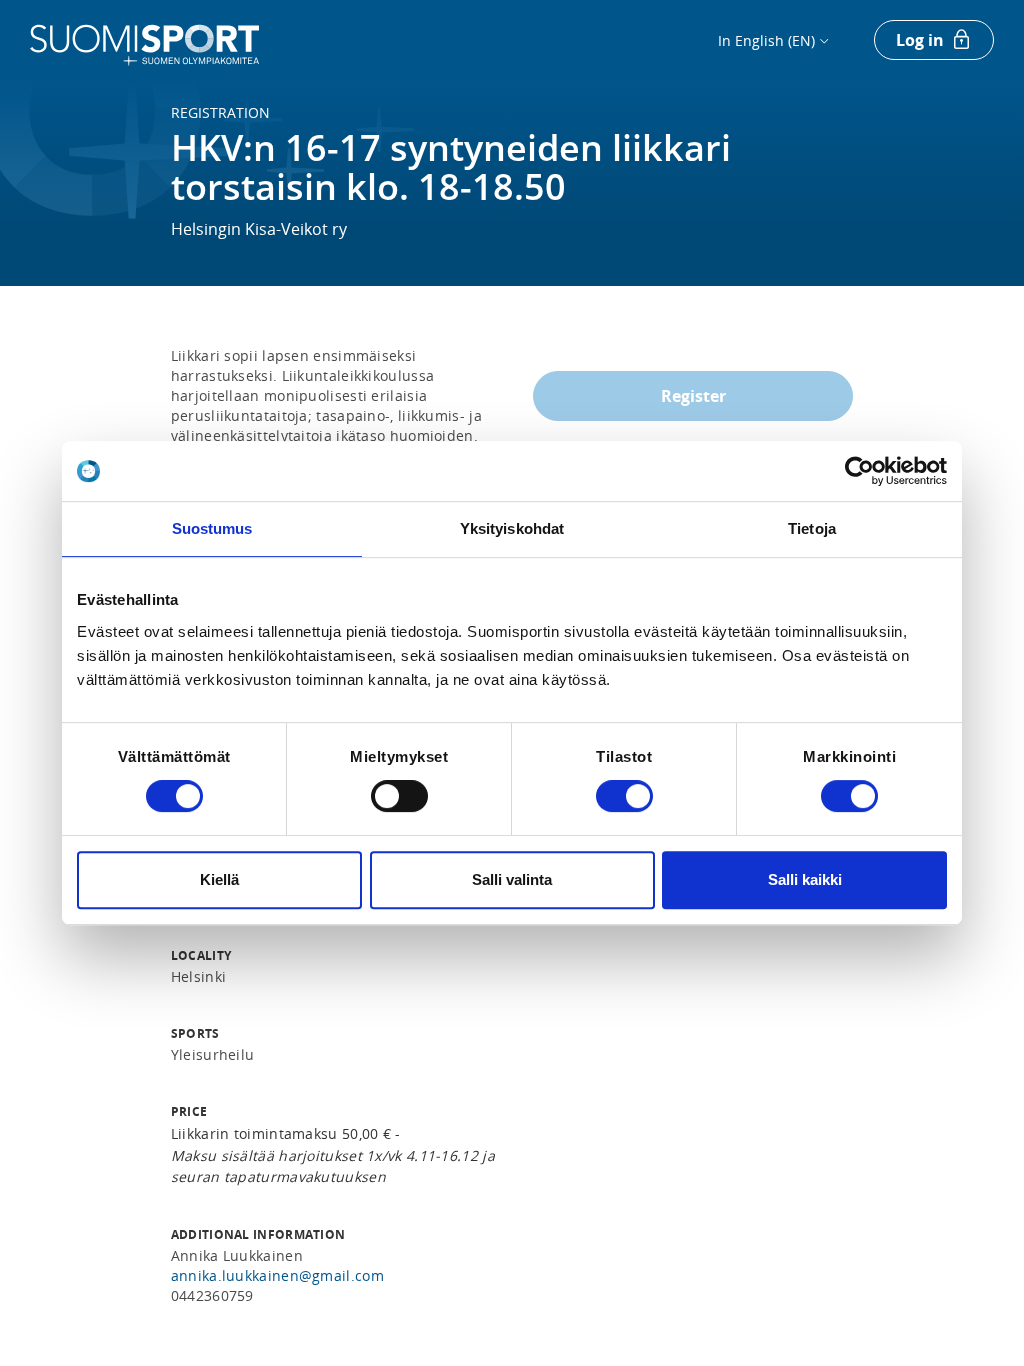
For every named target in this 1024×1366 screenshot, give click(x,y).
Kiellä (219, 879)
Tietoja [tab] (812, 528)
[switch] (399, 796)
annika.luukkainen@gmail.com (277, 1275)
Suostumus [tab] (212, 528)
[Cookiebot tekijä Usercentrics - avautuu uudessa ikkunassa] (859, 471)
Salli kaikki (805, 879)
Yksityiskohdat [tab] (512, 528)
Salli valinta (512, 879)
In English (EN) (766, 40)
